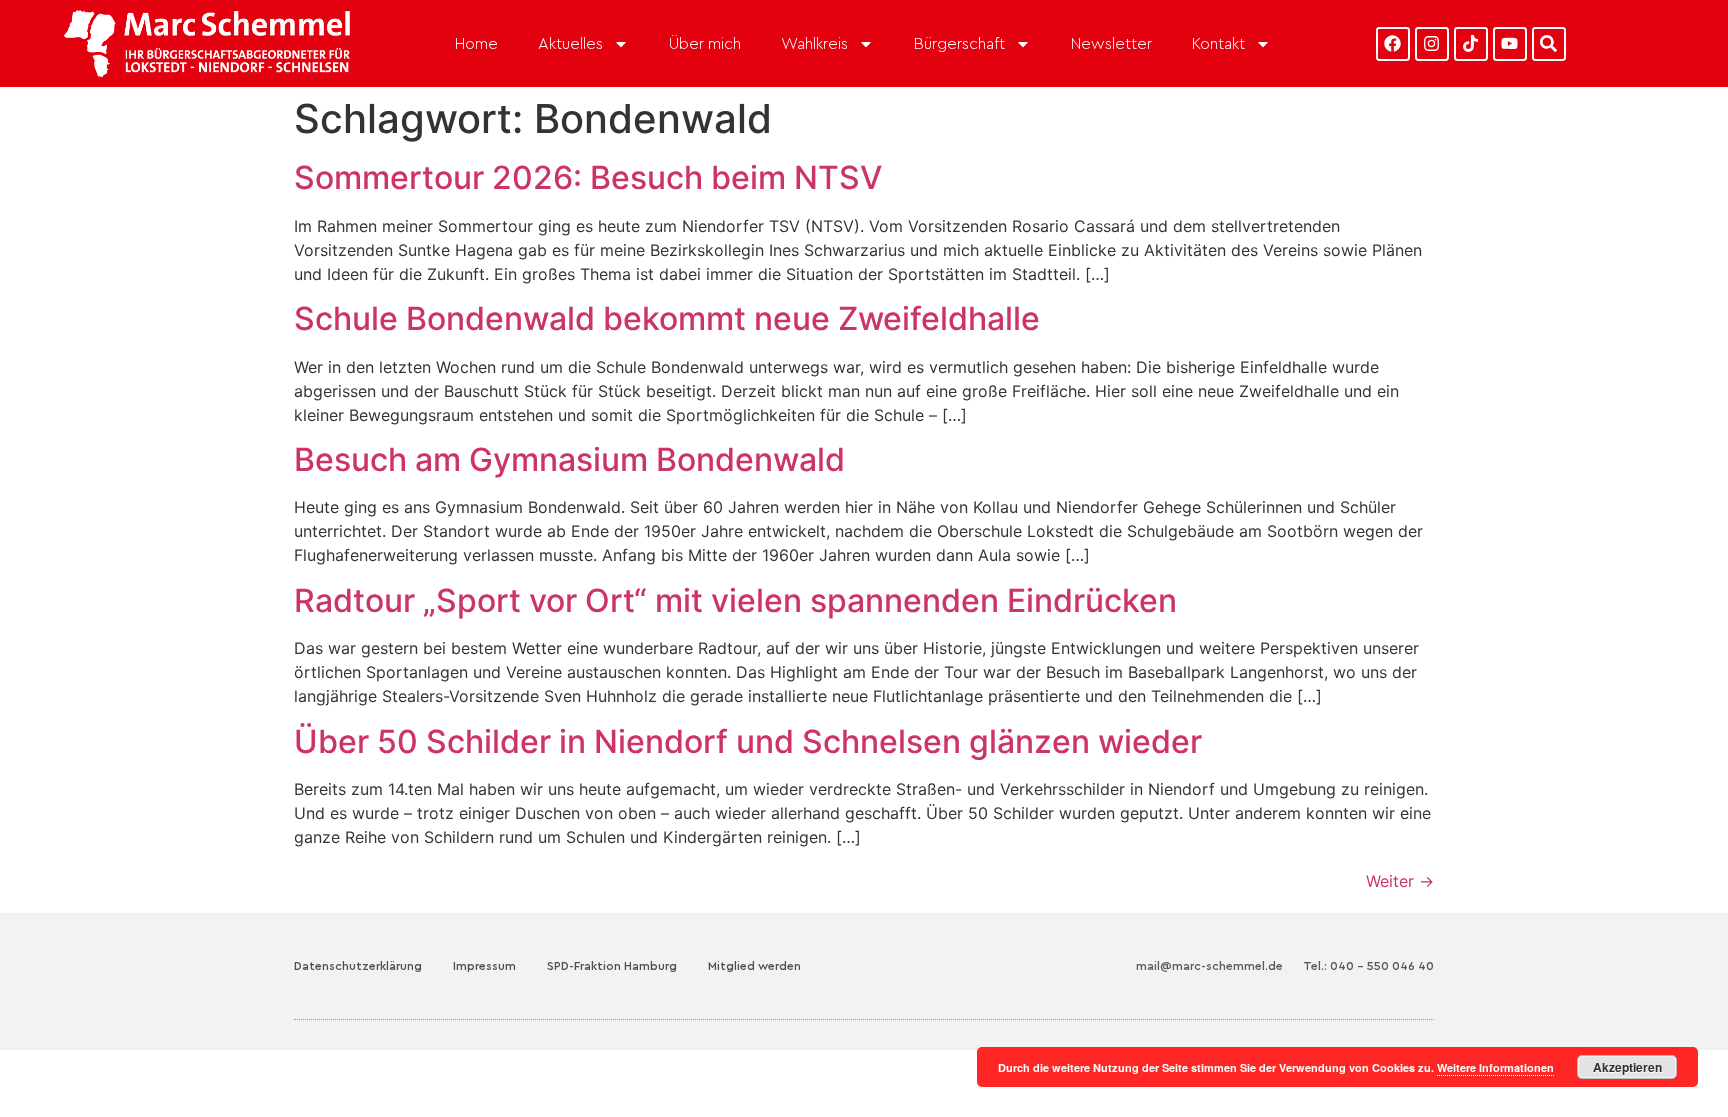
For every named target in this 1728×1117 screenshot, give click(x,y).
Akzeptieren (1627, 1067)
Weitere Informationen (1495, 1067)
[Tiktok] (1471, 44)
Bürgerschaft (959, 44)
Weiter (1400, 881)
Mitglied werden (754, 966)
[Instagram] (1432, 44)
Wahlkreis (814, 44)
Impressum (484, 966)
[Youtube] (1510, 44)
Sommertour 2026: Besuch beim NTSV (588, 177)
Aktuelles (570, 44)
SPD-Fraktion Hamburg (612, 966)
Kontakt (1218, 44)
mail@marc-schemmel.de (1209, 966)
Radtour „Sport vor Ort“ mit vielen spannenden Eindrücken (735, 600)
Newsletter (1111, 44)
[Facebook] (1393, 44)
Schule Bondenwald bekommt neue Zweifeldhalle (667, 318)
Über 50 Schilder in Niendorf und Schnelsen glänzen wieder (748, 741)
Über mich (705, 44)
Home (476, 44)
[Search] (1549, 44)
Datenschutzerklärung (358, 966)
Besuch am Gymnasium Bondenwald (569, 459)
